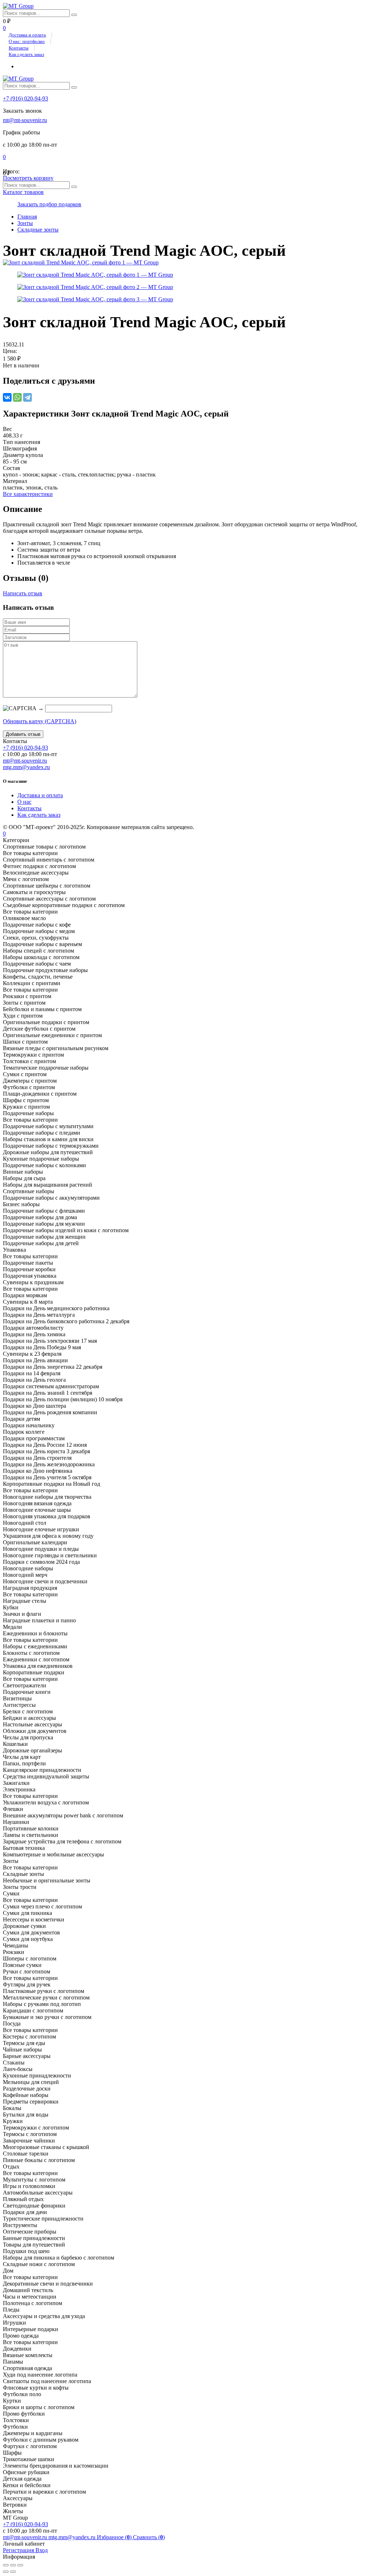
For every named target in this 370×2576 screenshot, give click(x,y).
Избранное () (115, 2537)
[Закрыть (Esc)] (6, 2565)
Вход (42, 2550)
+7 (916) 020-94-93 (25, 98)
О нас (24, 802)
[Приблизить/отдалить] (20, 2565)
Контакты (19, 48)
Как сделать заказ (26, 54)
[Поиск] (74, 15)
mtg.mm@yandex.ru (26, 767)
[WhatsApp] (17, 397)
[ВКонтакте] (7, 397)
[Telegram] (27, 397)
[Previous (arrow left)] (6, 2572)
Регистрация (19, 2550)
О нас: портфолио (27, 41)
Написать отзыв (23, 593)
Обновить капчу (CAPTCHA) (40, 721)
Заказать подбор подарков (49, 204)
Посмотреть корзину (28, 178)
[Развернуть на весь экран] (13, 2565)
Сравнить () (149, 2537)
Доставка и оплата (27, 35)
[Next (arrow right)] (13, 2572)
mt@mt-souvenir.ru (25, 120)
